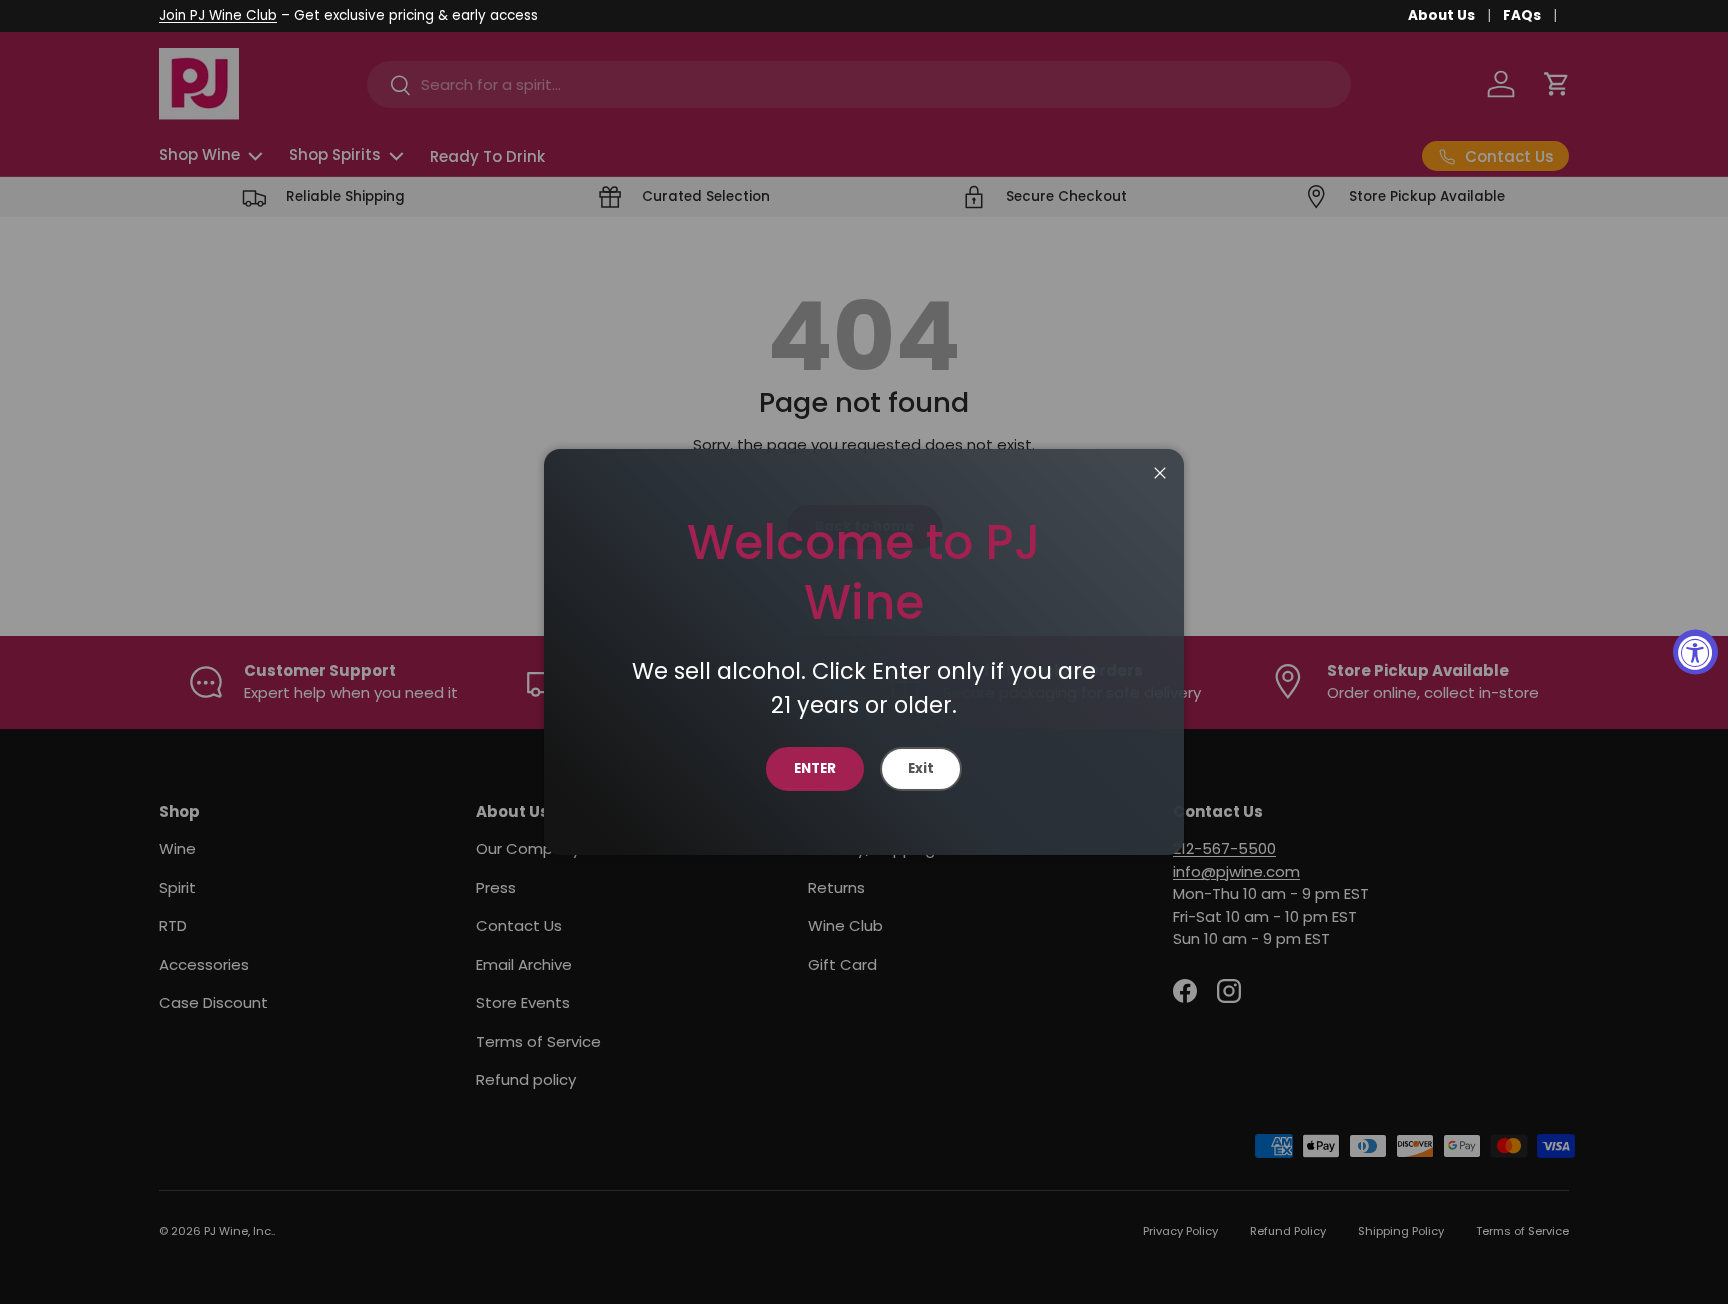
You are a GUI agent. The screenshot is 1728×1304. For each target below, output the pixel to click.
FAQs (1522, 15)
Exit (921, 768)
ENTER (815, 768)
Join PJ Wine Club (218, 15)
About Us (1441, 15)
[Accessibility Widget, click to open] (1695, 652)
